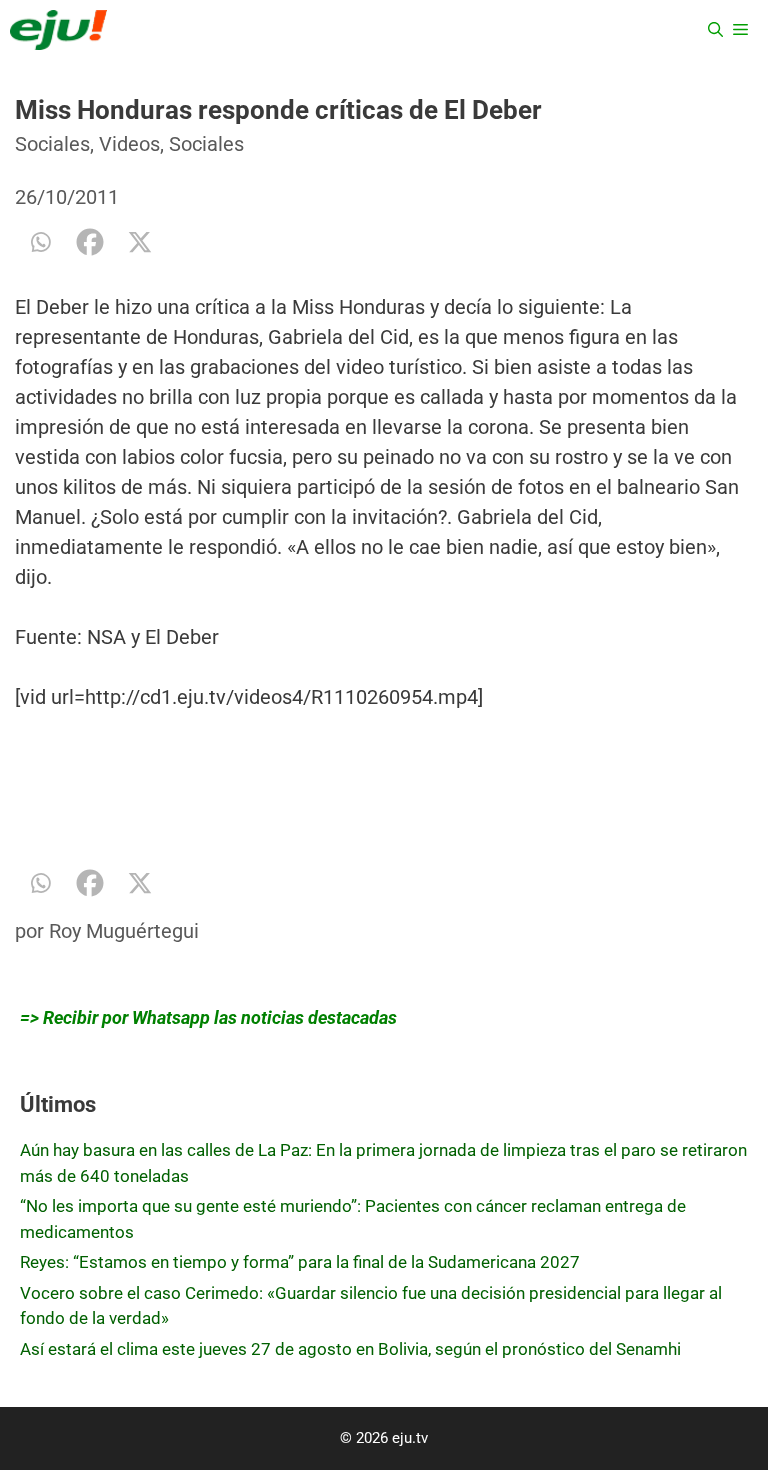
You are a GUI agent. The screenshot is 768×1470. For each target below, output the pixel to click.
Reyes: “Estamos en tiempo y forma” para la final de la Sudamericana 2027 (300, 1262)
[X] (140, 242)
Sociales (52, 144)
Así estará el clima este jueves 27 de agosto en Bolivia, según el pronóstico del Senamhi (350, 1349)
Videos (129, 144)
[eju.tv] (58, 30)
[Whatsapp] (40, 242)
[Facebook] (90, 242)
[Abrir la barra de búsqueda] (715, 30)
